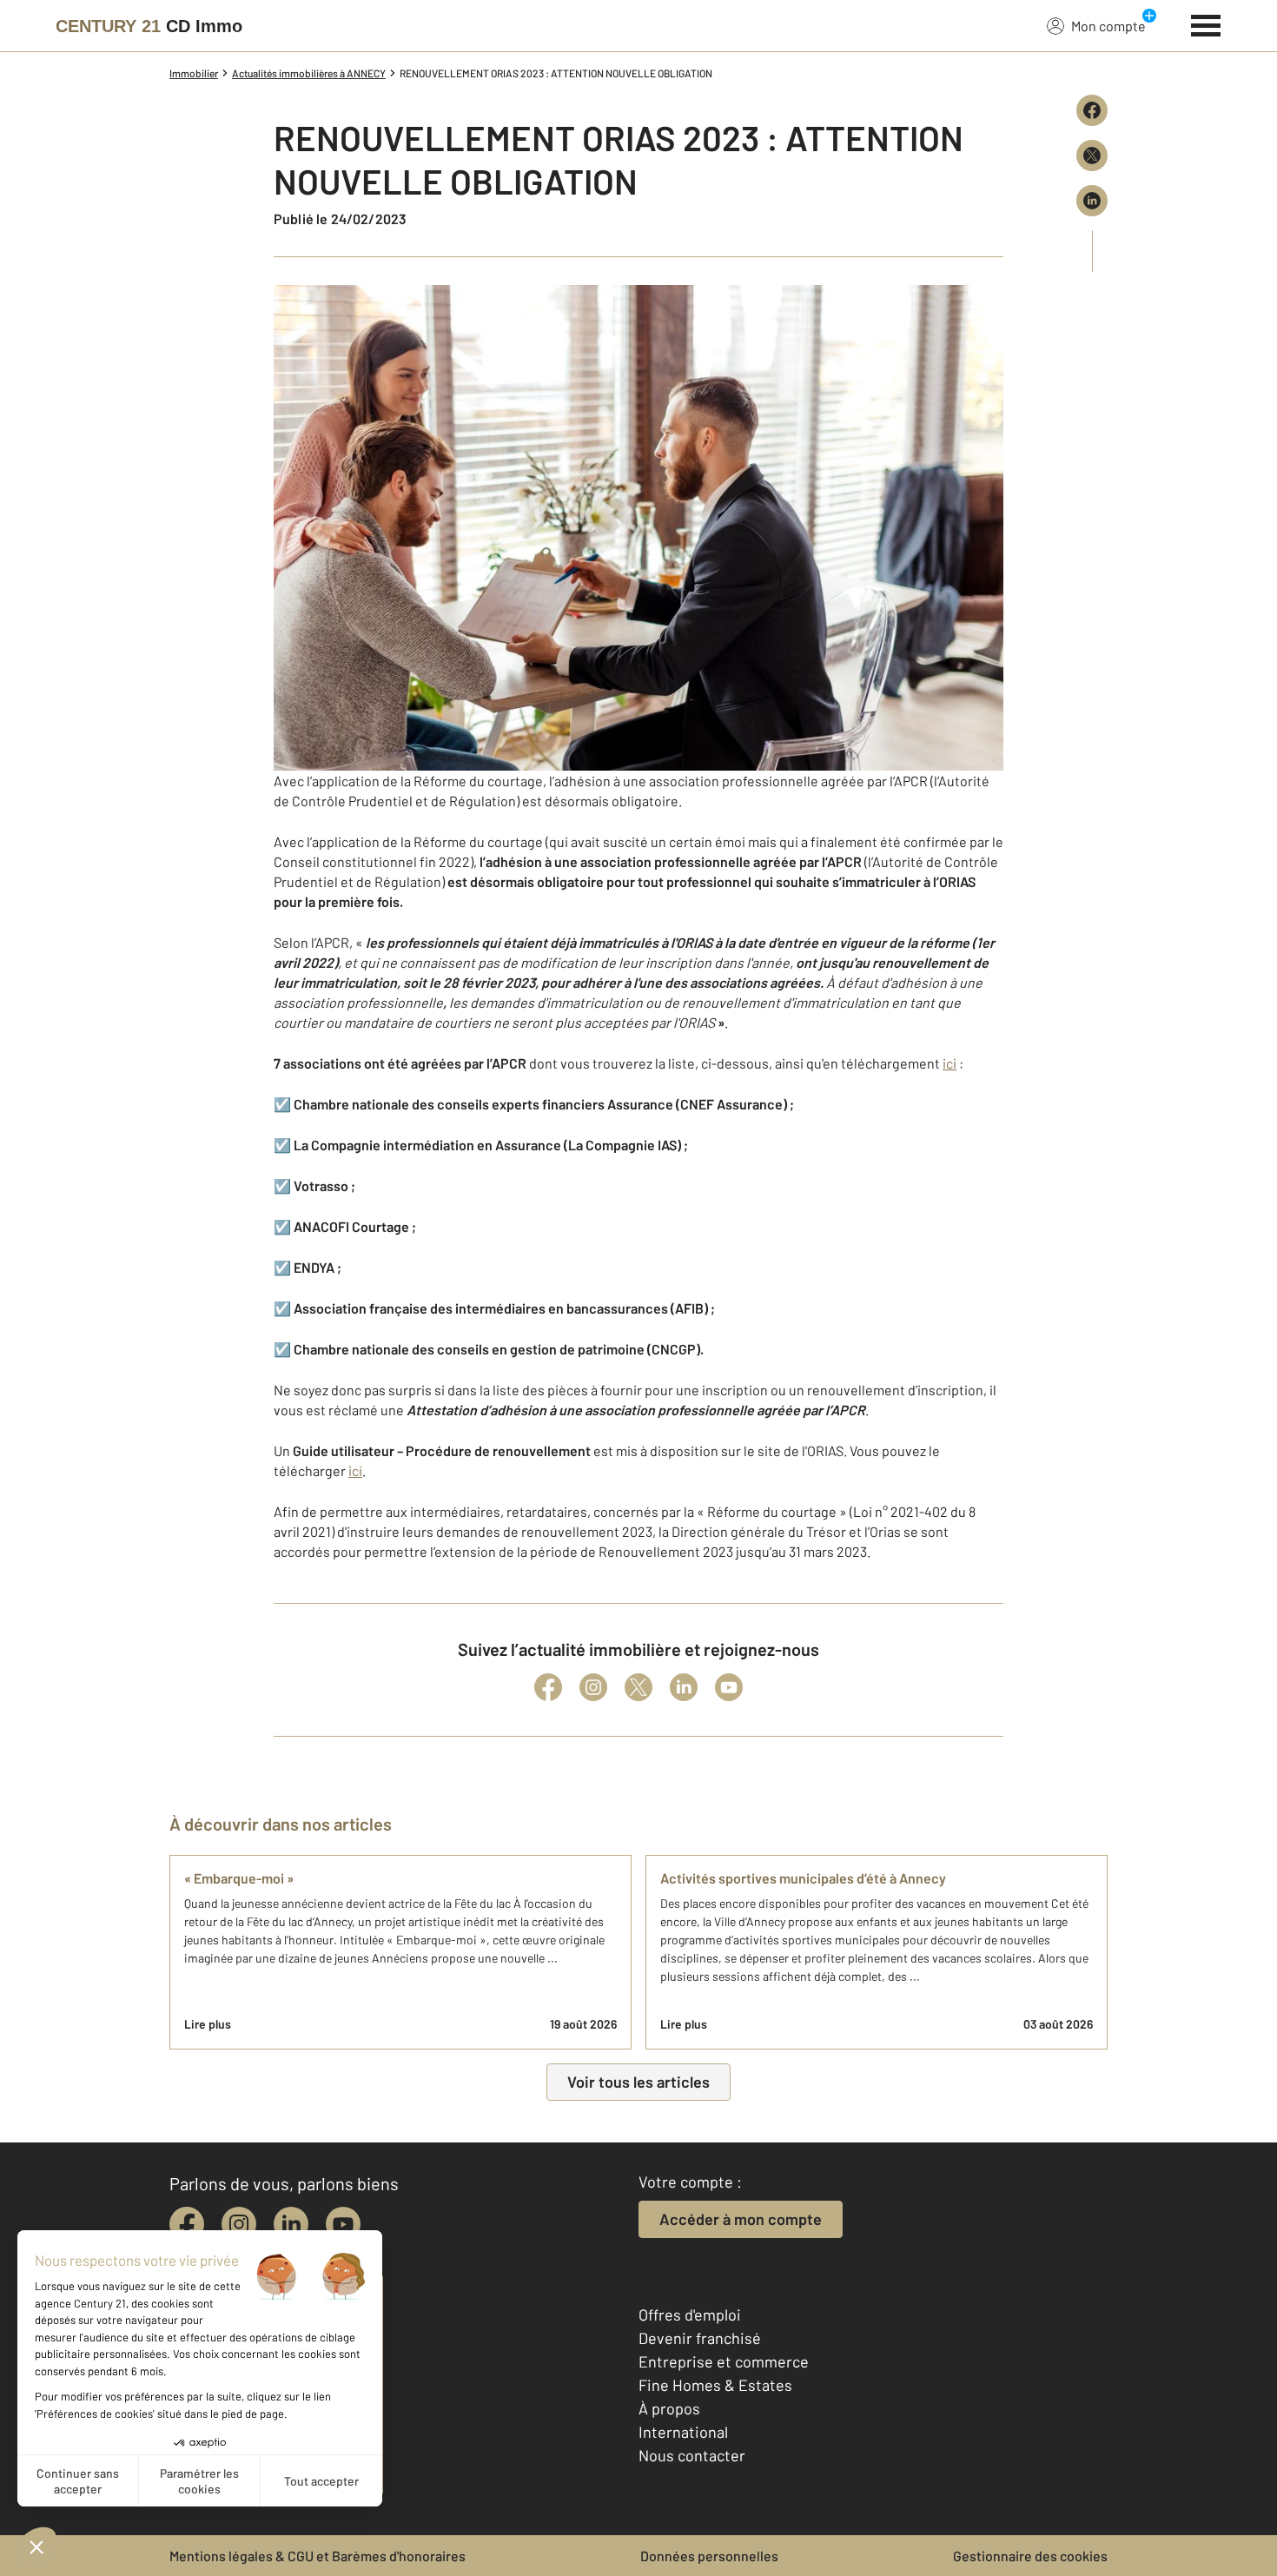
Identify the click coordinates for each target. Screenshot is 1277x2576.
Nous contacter (692, 2455)
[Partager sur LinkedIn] (1092, 201)
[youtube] (343, 2224)
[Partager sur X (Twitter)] (1092, 156)
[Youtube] (729, 1687)
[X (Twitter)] (638, 1687)
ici (949, 1063)
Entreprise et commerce (724, 2361)
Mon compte (1108, 26)
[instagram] (239, 2224)
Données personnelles (709, 2556)
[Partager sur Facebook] (1092, 110)
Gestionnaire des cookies (1030, 2556)
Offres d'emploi (690, 2314)
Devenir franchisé (700, 2338)
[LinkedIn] (684, 1687)
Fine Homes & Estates (715, 2385)
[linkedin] (291, 2224)
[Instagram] (593, 1687)
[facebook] (187, 2224)
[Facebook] (548, 1687)
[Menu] (1206, 23)
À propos (669, 2408)
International (683, 2432)
